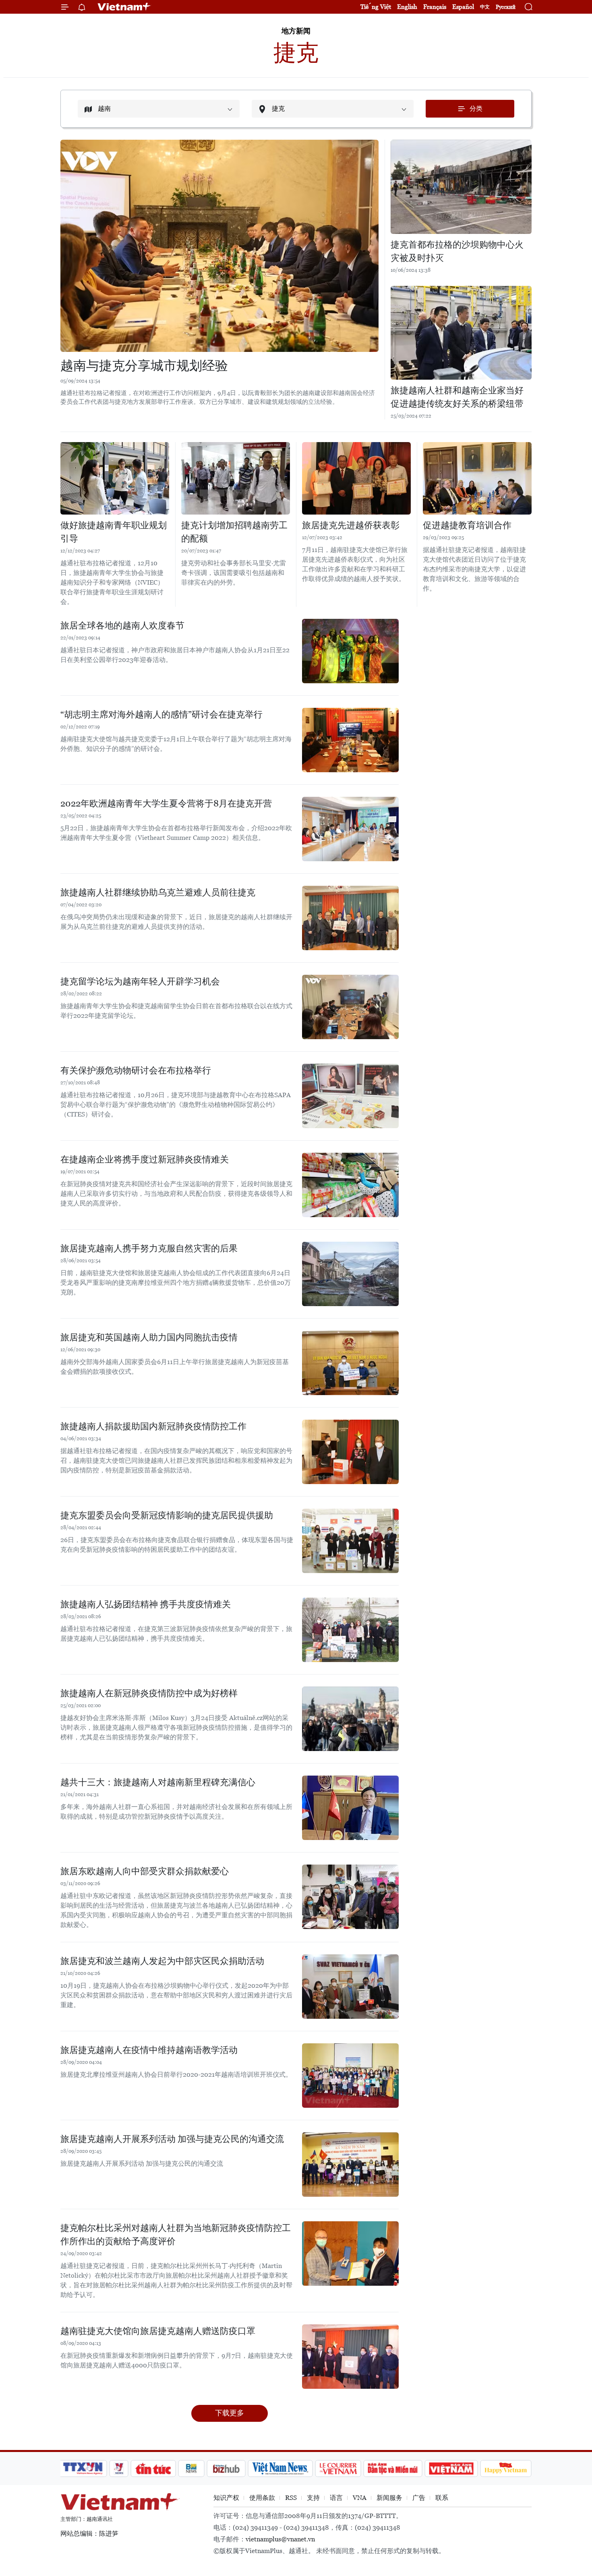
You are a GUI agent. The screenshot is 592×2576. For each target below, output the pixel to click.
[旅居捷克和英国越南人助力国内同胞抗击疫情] (350, 1363)
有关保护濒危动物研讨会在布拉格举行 (136, 1070)
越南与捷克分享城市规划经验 (144, 366)
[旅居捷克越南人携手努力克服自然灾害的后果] (350, 1274)
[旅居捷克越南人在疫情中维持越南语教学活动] (350, 2076)
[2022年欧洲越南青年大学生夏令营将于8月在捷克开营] (350, 829)
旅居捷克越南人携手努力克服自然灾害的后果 (149, 1248)
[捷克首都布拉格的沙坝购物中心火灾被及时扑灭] (461, 187)
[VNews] (119, 2468)
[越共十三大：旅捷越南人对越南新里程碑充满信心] (350, 1808)
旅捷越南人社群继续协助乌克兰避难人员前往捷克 (158, 892)
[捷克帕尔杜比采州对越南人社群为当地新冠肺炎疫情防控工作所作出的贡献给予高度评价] (350, 2253)
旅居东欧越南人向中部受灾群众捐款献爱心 (145, 1871)
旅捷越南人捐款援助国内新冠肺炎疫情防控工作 (153, 1426)
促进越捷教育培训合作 (467, 525)
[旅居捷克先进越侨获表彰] (356, 478)
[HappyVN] (506, 2468)
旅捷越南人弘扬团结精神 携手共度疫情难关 (146, 1604)
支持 (313, 2498)
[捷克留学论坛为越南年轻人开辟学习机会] (350, 1007)
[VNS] (280, 2468)
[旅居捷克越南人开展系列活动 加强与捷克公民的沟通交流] (350, 2165)
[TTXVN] (83, 2468)
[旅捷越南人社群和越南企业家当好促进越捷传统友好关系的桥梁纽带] (461, 333)
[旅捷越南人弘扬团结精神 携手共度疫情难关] (350, 1630)
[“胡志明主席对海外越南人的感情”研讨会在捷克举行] (350, 740)
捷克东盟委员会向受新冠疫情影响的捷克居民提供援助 (167, 1515)
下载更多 (230, 2413)
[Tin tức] (153, 2468)
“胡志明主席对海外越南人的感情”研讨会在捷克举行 (161, 714)
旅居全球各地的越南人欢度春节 (122, 625)
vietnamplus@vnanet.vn (280, 2539)
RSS (291, 2498)
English (407, 7)
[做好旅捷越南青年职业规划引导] (115, 478)
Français (435, 7)
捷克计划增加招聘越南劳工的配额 (234, 532)
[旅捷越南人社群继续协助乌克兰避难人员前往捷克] (350, 918)
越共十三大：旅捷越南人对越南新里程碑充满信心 (158, 1782)
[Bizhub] (226, 2468)
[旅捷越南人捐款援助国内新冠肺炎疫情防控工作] (350, 1452)
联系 (442, 2498)
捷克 (296, 53)
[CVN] (338, 2468)
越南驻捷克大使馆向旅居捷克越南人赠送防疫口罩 (158, 2331)
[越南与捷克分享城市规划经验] (219, 246)
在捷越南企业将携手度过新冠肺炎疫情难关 (145, 1159)
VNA (360, 2498)
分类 (476, 109)
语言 (336, 2498)
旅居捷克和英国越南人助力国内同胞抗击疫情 (149, 1337)
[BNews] (191, 2468)
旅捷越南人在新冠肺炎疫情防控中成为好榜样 (149, 1693)
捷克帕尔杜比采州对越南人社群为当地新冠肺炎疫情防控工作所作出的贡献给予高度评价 (176, 2235)
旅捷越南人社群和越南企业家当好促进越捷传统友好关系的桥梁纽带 (457, 397)
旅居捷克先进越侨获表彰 (351, 525)
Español (463, 7)
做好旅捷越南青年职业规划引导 (114, 532)
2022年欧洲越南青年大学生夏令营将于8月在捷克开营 (166, 803)
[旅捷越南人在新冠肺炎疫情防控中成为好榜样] (350, 1719)
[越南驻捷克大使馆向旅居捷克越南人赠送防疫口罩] (350, 2357)
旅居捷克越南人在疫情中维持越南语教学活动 (149, 2050)
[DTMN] (393, 2468)
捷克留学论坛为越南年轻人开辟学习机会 (140, 981)
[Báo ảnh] (451, 2468)
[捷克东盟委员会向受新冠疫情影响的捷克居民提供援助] (350, 1541)
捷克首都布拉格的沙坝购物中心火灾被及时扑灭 (457, 251)
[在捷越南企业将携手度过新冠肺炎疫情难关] (350, 1185)
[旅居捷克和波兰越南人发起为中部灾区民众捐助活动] (350, 1987)
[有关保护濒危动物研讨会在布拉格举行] (350, 1096)
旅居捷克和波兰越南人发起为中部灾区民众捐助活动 (162, 1961)
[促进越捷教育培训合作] (477, 478)
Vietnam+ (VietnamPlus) (124, 7)
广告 (419, 2498)
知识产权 (226, 2498)
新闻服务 (389, 2498)
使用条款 (262, 2498)
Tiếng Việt (376, 7)
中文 (485, 7)
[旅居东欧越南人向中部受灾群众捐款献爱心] (350, 1897)
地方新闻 (296, 31)
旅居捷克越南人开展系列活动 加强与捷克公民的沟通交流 (172, 2139)
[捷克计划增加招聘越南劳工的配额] (236, 478)
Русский (506, 7)
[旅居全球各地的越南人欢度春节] (350, 651)
